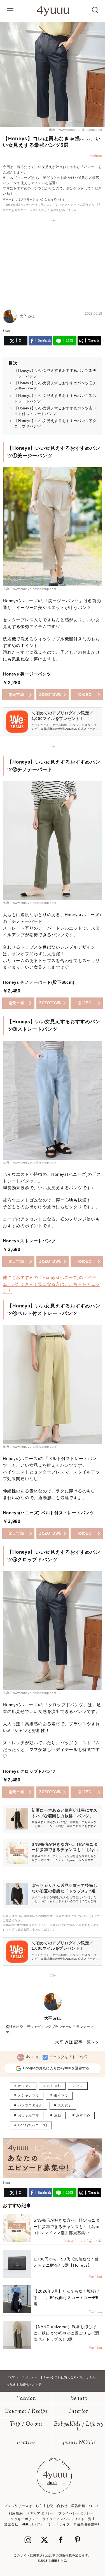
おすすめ (83, 2115)
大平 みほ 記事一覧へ (75, 2042)
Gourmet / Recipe (26, 2412)
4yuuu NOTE (79, 2443)
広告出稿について (85, 2506)
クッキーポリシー (25, 2519)
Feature (26, 2443)
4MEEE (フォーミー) (39, 2524)
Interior (79, 2412)
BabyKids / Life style (79, 2427)
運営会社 (11, 2524)
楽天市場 (16, 695)
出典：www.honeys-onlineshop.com (76, 130)
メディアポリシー (40, 2513)
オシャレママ (29, 2096)
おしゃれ (54, 2086)
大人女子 (64, 2105)
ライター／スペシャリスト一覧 (67, 2519)
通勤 (58, 2115)
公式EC (85, 695)
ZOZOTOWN (50, 695)
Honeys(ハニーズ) (33, 2125)
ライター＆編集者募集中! (79, 2524)
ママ (80, 2086)
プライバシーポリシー (76, 2513)
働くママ (61, 2096)
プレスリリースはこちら (23, 2506)
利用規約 (16, 2513)
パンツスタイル (30, 2105)
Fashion (26, 2399)
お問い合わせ (57, 2506)
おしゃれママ (29, 2115)
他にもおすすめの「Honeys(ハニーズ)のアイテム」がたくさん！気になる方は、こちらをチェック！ (51, 1284)
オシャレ (25, 2086)
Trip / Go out (26, 2424)
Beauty (79, 2399)
